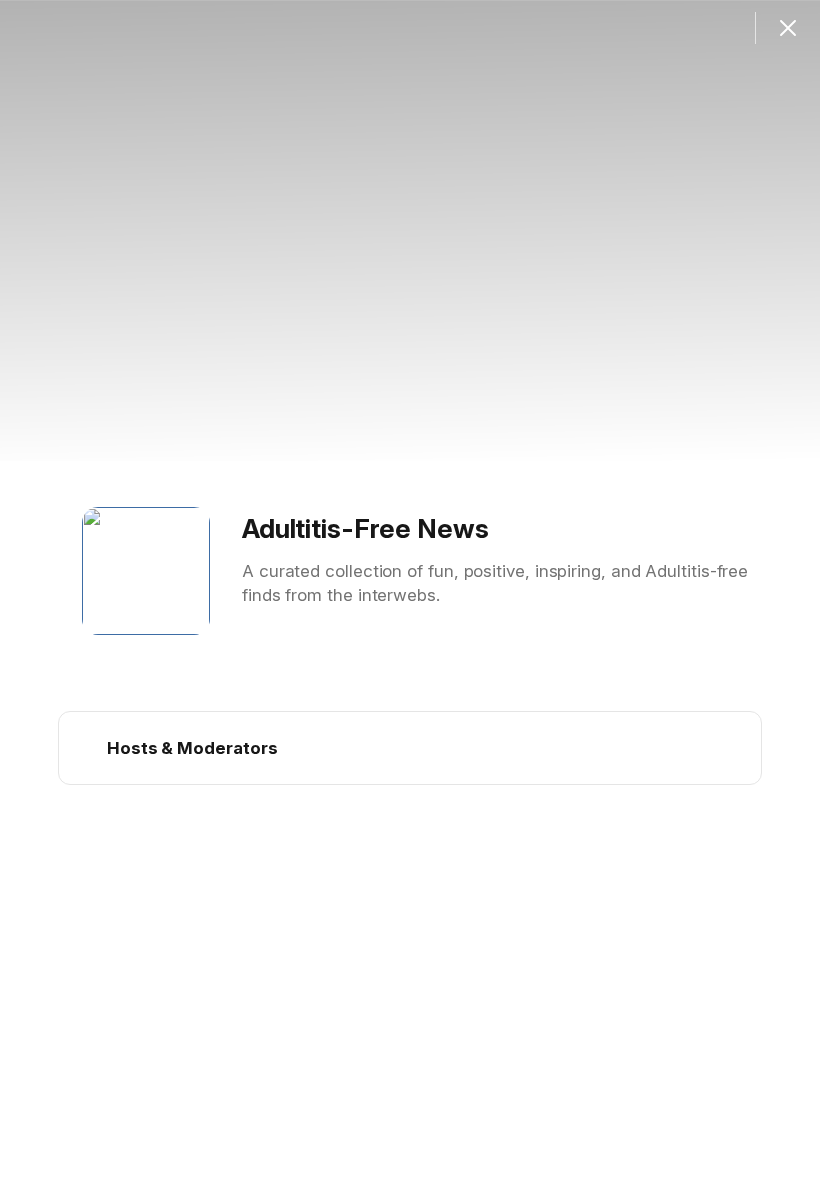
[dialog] (410, 590)
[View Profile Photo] (146, 571)
